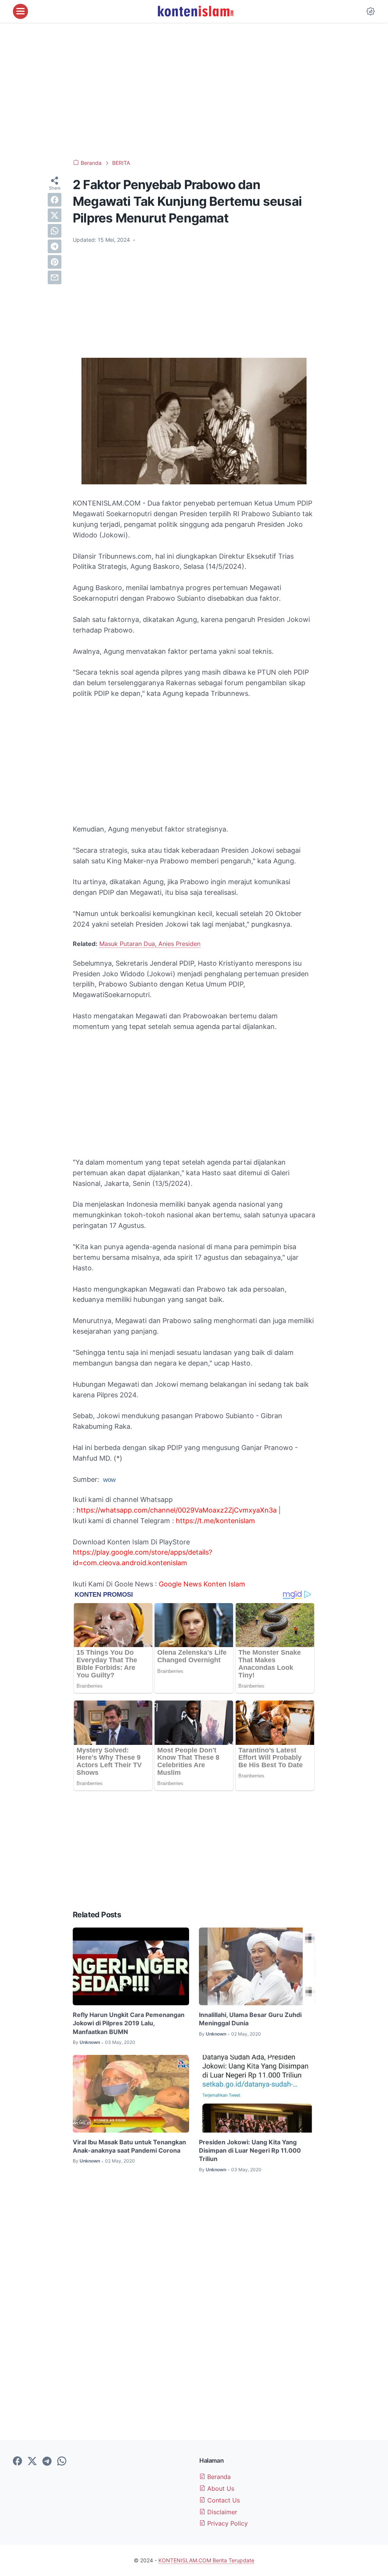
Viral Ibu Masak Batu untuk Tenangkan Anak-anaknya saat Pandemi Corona (129, 2146)
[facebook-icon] (17, 2462)
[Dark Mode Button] (371, 11)
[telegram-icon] (47, 2462)
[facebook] (55, 200)
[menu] (20, 11)
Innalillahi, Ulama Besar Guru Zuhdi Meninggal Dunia (250, 2019)
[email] (55, 277)
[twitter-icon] (32, 2462)
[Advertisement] (194, 91)
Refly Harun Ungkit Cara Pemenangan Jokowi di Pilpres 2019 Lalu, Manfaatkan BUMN (129, 2023)
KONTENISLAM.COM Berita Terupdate (206, 2560)
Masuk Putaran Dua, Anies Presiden (150, 944)
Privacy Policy (227, 2523)
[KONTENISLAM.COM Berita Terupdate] (195, 11)
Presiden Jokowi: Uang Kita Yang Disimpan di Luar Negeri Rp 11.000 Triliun (250, 2151)
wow (109, 1480)
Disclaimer (221, 2512)
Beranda (218, 2477)
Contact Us (223, 2500)
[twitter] (55, 215)
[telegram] (55, 246)
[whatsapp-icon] (62, 2462)
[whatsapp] (55, 231)
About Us (220, 2488)
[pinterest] (55, 262)
